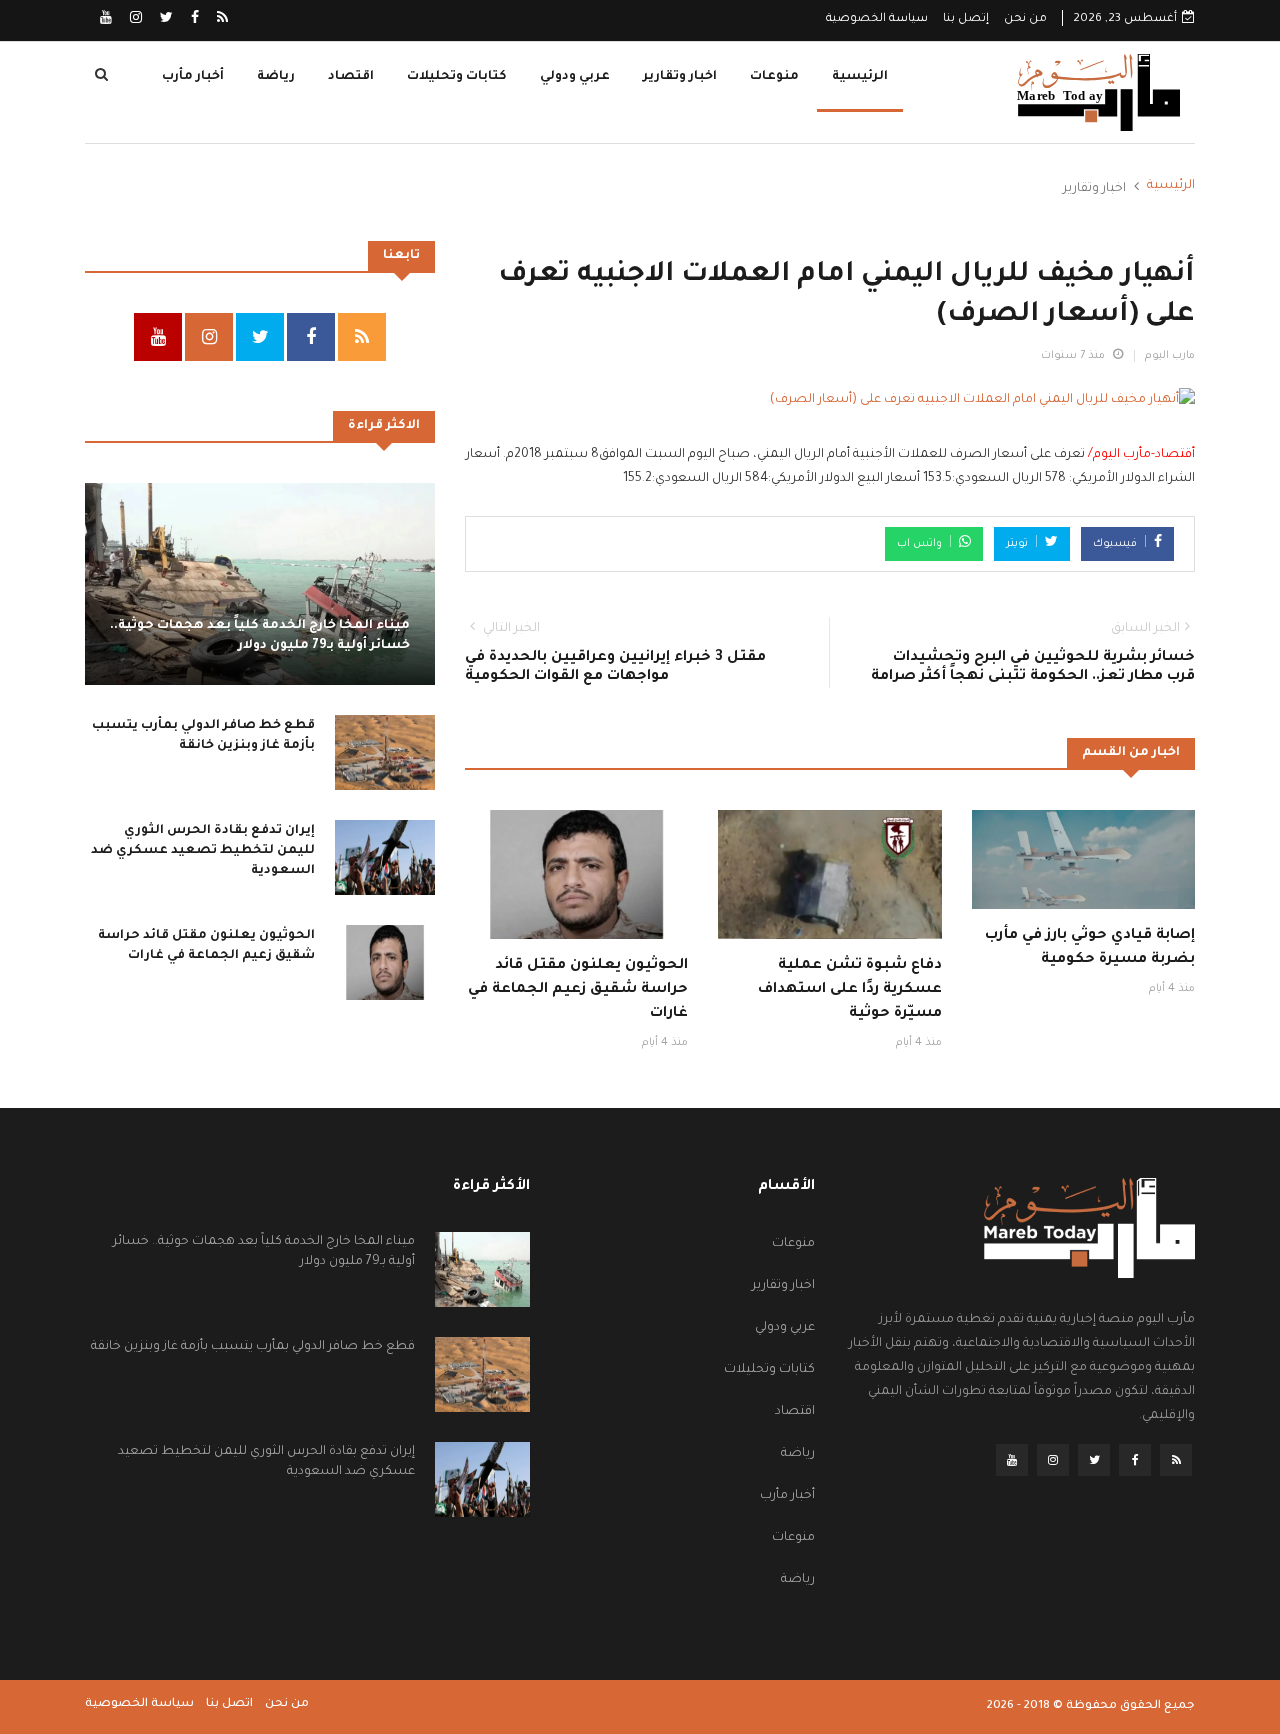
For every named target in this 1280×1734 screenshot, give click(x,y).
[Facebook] (193, 20)
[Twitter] (165, 20)
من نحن (1025, 19)
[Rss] (221, 20)
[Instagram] (134, 20)
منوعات (774, 77)
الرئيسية (860, 77)
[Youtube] (106, 20)
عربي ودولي (575, 77)
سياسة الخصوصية (877, 19)
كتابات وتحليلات (457, 77)
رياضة (276, 77)
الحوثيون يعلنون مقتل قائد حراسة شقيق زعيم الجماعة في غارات (578, 990)
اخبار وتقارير (680, 77)
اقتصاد (351, 77)
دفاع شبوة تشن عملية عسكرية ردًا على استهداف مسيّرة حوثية (850, 990)
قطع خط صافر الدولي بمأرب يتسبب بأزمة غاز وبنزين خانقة (253, 1347)
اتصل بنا (229, 1704)
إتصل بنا (966, 19)
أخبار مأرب (193, 77)
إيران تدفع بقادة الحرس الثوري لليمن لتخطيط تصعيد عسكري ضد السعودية (203, 850)
